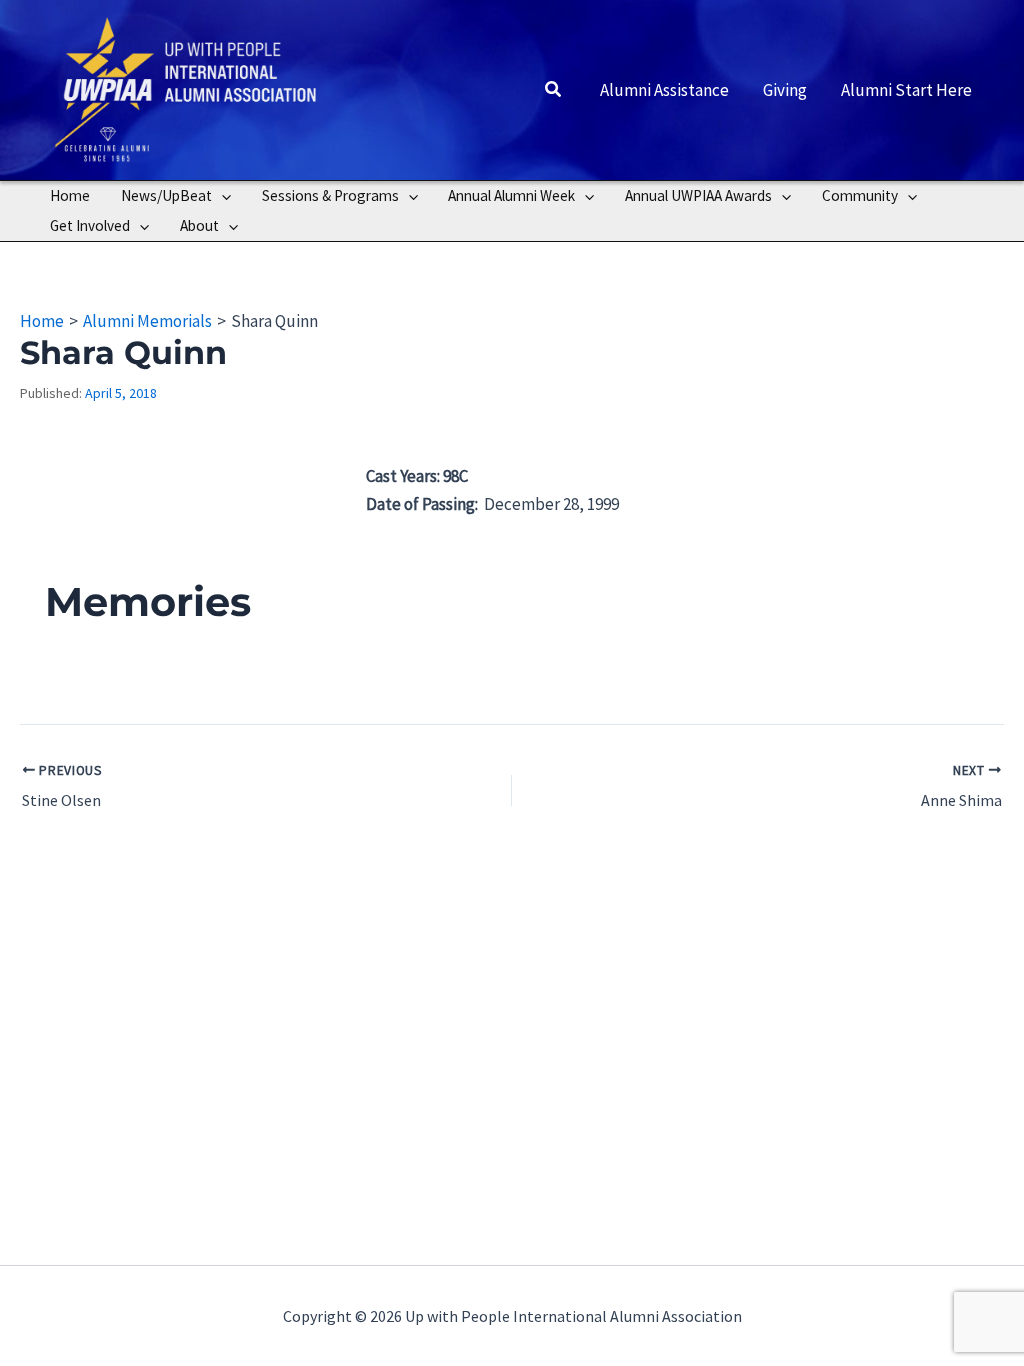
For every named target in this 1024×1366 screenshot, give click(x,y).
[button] (554, 90)
